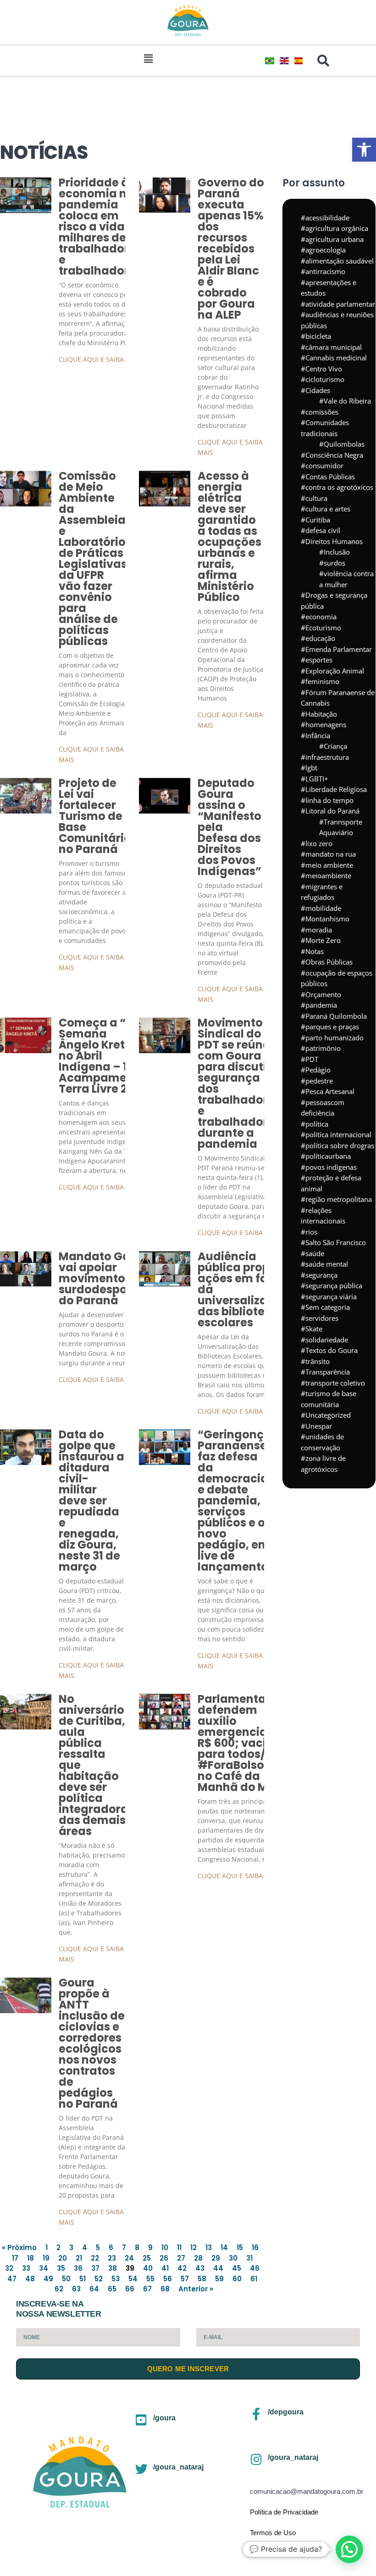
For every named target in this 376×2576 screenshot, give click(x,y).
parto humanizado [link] (335, 1038)
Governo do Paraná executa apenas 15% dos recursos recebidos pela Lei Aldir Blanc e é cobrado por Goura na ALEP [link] (231, 249)
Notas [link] (315, 951)
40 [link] (148, 2268)
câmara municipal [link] (334, 347)
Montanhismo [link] (327, 919)
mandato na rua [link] (331, 854)
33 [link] (26, 2268)
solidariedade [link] (327, 1340)
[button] (148, 59)
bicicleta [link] (318, 336)
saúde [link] (315, 1253)
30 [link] (233, 2258)
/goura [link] (164, 2418)
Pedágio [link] (318, 1070)
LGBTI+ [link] (317, 779)
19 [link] (46, 2258)
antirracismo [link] (325, 271)
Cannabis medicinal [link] (336, 358)
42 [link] (182, 2268)
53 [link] (116, 2279)
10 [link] (165, 2248)
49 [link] (48, 2279)
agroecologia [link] (326, 250)
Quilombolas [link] (344, 444)
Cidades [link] (318, 390)
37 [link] (95, 2268)
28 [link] (198, 2258)
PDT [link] (312, 1059)
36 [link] (78, 2268)
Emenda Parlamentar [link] (339, 649)
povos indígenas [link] (331, 1167)
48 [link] (30, 2279)
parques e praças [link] (332, 1027)
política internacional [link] (338, 1134)
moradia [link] (319, 930)
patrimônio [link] (323, 1048)
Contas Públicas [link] (330, 477)
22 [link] (95, 2258)
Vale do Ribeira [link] (347, 401)
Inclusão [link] (337, 552)
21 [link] (79, 2258)
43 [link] (200, 2268)
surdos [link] (335, 563)
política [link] (317, 1124)
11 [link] (179, 2248)
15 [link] (240, 2248)
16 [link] (255, 2248)
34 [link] (44, 2268)
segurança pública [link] (334, 1285)
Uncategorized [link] (328, 1415)
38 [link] (113, 2268)
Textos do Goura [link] (332, 1350)
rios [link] (311, 1232)
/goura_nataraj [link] (178, 2467)
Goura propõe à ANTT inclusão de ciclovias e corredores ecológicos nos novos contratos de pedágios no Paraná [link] (92, 2043)
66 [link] (130, 2289)
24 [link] (129, 2258)
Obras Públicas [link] (329, 962)
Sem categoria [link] (328, 1307)
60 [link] (237, 2279)
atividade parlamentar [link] (340, 304)
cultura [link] (316, 498)
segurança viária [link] (331, 1296)
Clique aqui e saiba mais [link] (100, 359)
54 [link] (133, 2279)
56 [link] (168, 2279)
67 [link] (147, 2289)
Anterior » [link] (196, 2289)
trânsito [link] (318, 1361)
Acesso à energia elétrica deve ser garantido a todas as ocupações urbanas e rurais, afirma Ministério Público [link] (229, 536)
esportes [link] (319, 660)
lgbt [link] (311, 768)
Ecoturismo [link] (323, 628)
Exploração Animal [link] (335, 671)
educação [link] (320, 638)
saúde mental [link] (327, 1264)
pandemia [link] (321, 1005)
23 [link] (112, 2258)
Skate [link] (314, 1329)
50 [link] (66, 2279)
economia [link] (321, 617)
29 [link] (216, 2258)
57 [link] (185, 2279)
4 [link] (85, 2248)
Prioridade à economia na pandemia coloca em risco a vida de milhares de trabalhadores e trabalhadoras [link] (101, 227)
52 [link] (99, 2279)
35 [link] (61, 2268)
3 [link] (71, 2248)
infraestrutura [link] (327, 757)
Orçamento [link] (323, 994)
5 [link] (98, 2248)
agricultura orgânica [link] (337, 228)
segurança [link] (321, 1275)
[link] (364, 150)
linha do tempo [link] (329, 800)
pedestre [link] (319, 1081)
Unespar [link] (319, 1426)
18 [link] (30, 2258)
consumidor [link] (324, 466)
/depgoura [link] (286, 2412)
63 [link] (76, 2289)
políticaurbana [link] (328, 1156)
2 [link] (58, 2248)
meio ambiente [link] (329, 865)
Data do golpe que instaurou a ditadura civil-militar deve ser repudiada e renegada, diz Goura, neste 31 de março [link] (91, 1501)
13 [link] (209, 2248)
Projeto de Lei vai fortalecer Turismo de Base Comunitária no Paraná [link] (95, 816)
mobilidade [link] (323, 908)
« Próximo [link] (19, 2248)
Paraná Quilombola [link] (336, 1016)
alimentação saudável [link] (340, 261)
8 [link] (137, 2248)
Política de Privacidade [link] (284, 2512)
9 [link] (150, 2248)
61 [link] (254, 2279)
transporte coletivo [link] (335, 1383)
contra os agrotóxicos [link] (339, 487)
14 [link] (224, 2248)
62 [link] (59, 2289)
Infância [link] (318, 735)
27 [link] (181, 2258)
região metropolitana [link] (339, 1199)
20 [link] (63, 2258)
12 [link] (194, 2248)
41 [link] (165, 2268)
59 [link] (219, 2279)
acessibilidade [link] (327, 218)
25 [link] (147, 2258)
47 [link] (12, 2279)
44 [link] (218, 2268)
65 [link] (112, 2289)
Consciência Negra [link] (334, 455)
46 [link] (255, 2268)
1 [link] (47, 2248)
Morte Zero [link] (323, 940)
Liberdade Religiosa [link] (336, 789)
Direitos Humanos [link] (334, 541)
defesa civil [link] (323, 530)
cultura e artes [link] (328, 509)
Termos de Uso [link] (273, 2533)
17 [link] (15, 2258)
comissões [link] (322, 412)
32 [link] (9, 2268)
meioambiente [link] (328, 876)
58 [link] (202, 2279)
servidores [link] (322, 1318)
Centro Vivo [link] (324, 369)
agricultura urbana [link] (335, 239)
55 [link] (150, 2279)
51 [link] (83, 2279)
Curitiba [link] (318, 520)
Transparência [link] (328, 1372)
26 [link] (164, 2258)
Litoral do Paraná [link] (332, 811)
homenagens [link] (326, 724)
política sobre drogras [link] (340, 1145)
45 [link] (237, 2268)
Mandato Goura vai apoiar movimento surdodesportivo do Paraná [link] (106, 1278)
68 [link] (165, 2289)
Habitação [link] (321, 714)
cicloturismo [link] (325, 379)
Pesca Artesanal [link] (330, 1091)
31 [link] (249, 2258)
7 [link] (124, 2248)
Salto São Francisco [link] (336, 1242)
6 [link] (111, 2248)
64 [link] (94, 2289)
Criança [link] (335, 746)
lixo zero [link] (319, 843)
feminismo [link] (322, 681)
